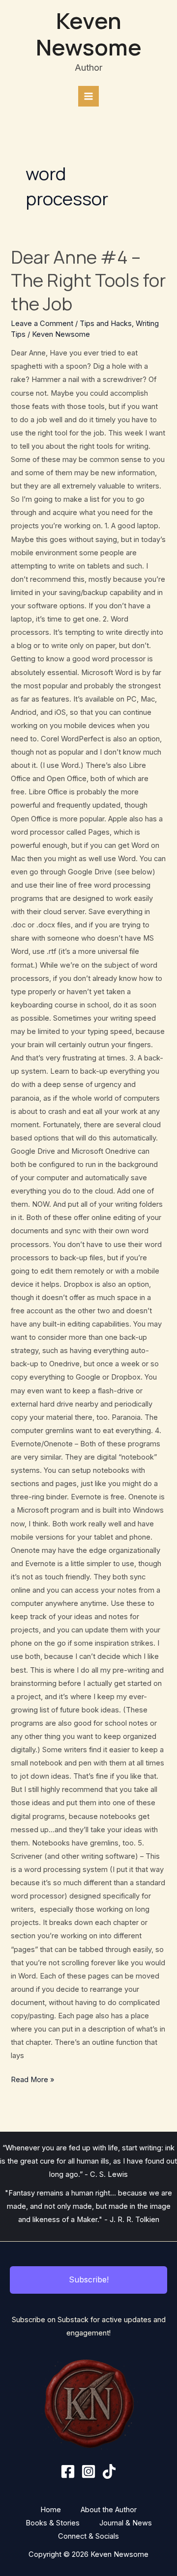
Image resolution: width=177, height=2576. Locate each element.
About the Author (109, 2510)
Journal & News (126, 2523)
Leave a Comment (42, 324)
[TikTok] (109, 2471)
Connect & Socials (88, 2536)
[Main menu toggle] (88, 96)
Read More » (32, 2079)
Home (51, 2510)
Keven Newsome (89, 34)
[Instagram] (88, 2471)
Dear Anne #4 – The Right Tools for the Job (88, 280)
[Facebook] (68, 2471)
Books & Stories (53, 2523)
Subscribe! (89, 2279)
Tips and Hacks (106, 324)
